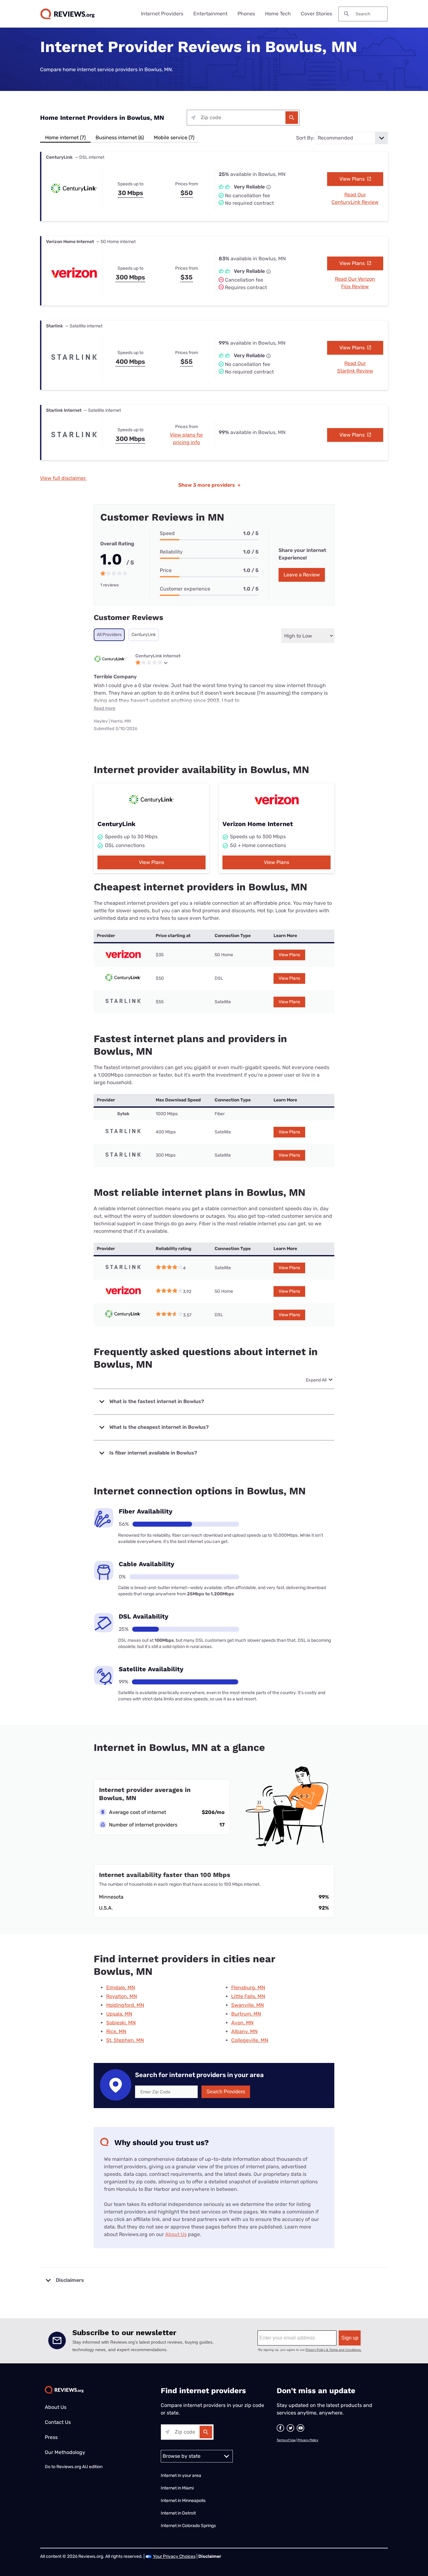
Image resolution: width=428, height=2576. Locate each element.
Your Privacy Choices (174, 2556)
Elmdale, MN (121, 1988)
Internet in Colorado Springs (188, 2526)
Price (166, 570)
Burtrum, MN (246, 2014)
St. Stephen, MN (125, 2040)
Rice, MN (116, 2031)
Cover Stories (316, 14)
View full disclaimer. (63, 478)
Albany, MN (244, 2031)
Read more (104, 708)
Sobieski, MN (121, 2023)
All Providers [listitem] (109, 635)
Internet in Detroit (178, 2513)
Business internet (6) (120, 138)
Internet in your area (181, 2475)
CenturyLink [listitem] (144, 635)
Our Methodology (65, 2452)
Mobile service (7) (174, 138)
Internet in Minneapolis (184, 2501)
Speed (167, 533)
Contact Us (58, 2422)
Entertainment (210, 14)
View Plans (353, 179)
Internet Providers (162, 14)
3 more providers (209, 485)
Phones (246, 14)
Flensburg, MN (248, 1988)
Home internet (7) (65, 138)
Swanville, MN (248, 2005)
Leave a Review (302, 575)
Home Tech (278, 14)
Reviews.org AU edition (79, 2467)
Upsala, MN (119, 2014)
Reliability (171, 552)
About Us (176, 2234)
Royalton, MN (122, 1996)
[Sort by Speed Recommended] (352, 138)
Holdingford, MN (125, 2005)
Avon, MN (242, 2023)
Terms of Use (286, 2440)
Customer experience (185, 589)
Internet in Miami (177, 2488)
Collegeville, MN (250, 2040)
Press (51, 2437)
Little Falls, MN (248, 1996)
